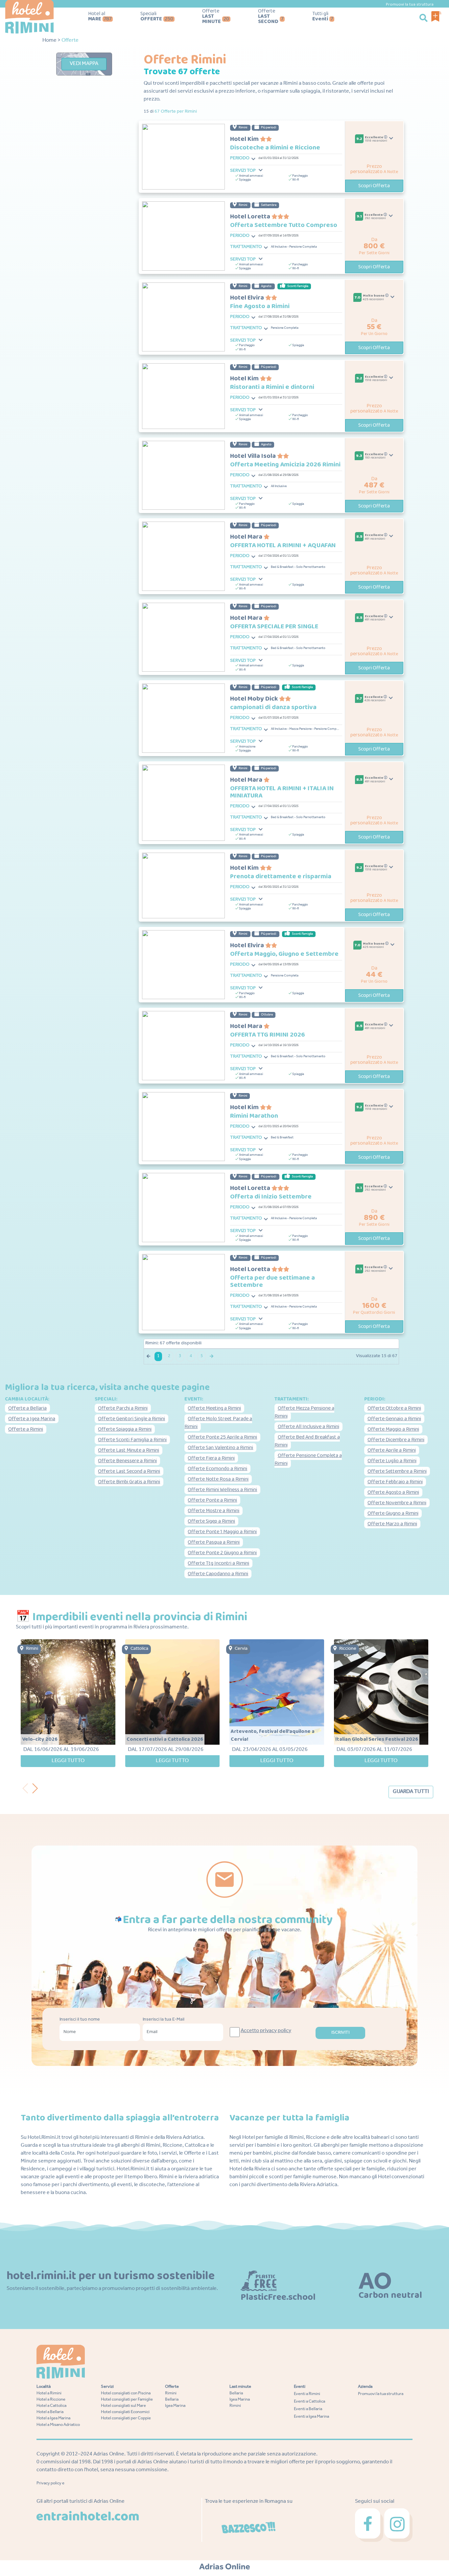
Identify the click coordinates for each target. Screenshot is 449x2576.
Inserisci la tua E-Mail (164, 2020)
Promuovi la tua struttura (410, 4)
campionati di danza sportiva (273, 707)
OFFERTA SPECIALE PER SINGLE (274, 626)
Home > (51, 41)
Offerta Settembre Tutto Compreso (284, 225)
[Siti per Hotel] (225, 2567)
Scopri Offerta (374, 186)
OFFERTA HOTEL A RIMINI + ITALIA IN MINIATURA (282, 792)
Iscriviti (340, 2033)
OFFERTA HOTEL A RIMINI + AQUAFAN (283, 545)
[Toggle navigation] (253, 159)
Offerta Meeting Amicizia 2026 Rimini (285, 464)
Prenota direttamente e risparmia (281, 876)
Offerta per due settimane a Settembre (272, 1281)
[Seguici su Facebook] (370, 2525)
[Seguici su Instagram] (398, 2525)
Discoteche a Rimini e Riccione (275, 147)
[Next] (37, 1787)
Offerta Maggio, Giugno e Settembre (284, 954)
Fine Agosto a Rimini (260, 306)
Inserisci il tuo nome (80, 2020)
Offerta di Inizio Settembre (271, 1197)
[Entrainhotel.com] (88, 2516)
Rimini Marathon (254, 1116)
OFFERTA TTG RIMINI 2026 (268, 1035)
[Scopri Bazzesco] (248, 2528)
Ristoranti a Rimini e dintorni (272, 387)
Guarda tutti (411, 1792)
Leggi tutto (68, 1761)
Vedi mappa (84, 64)
